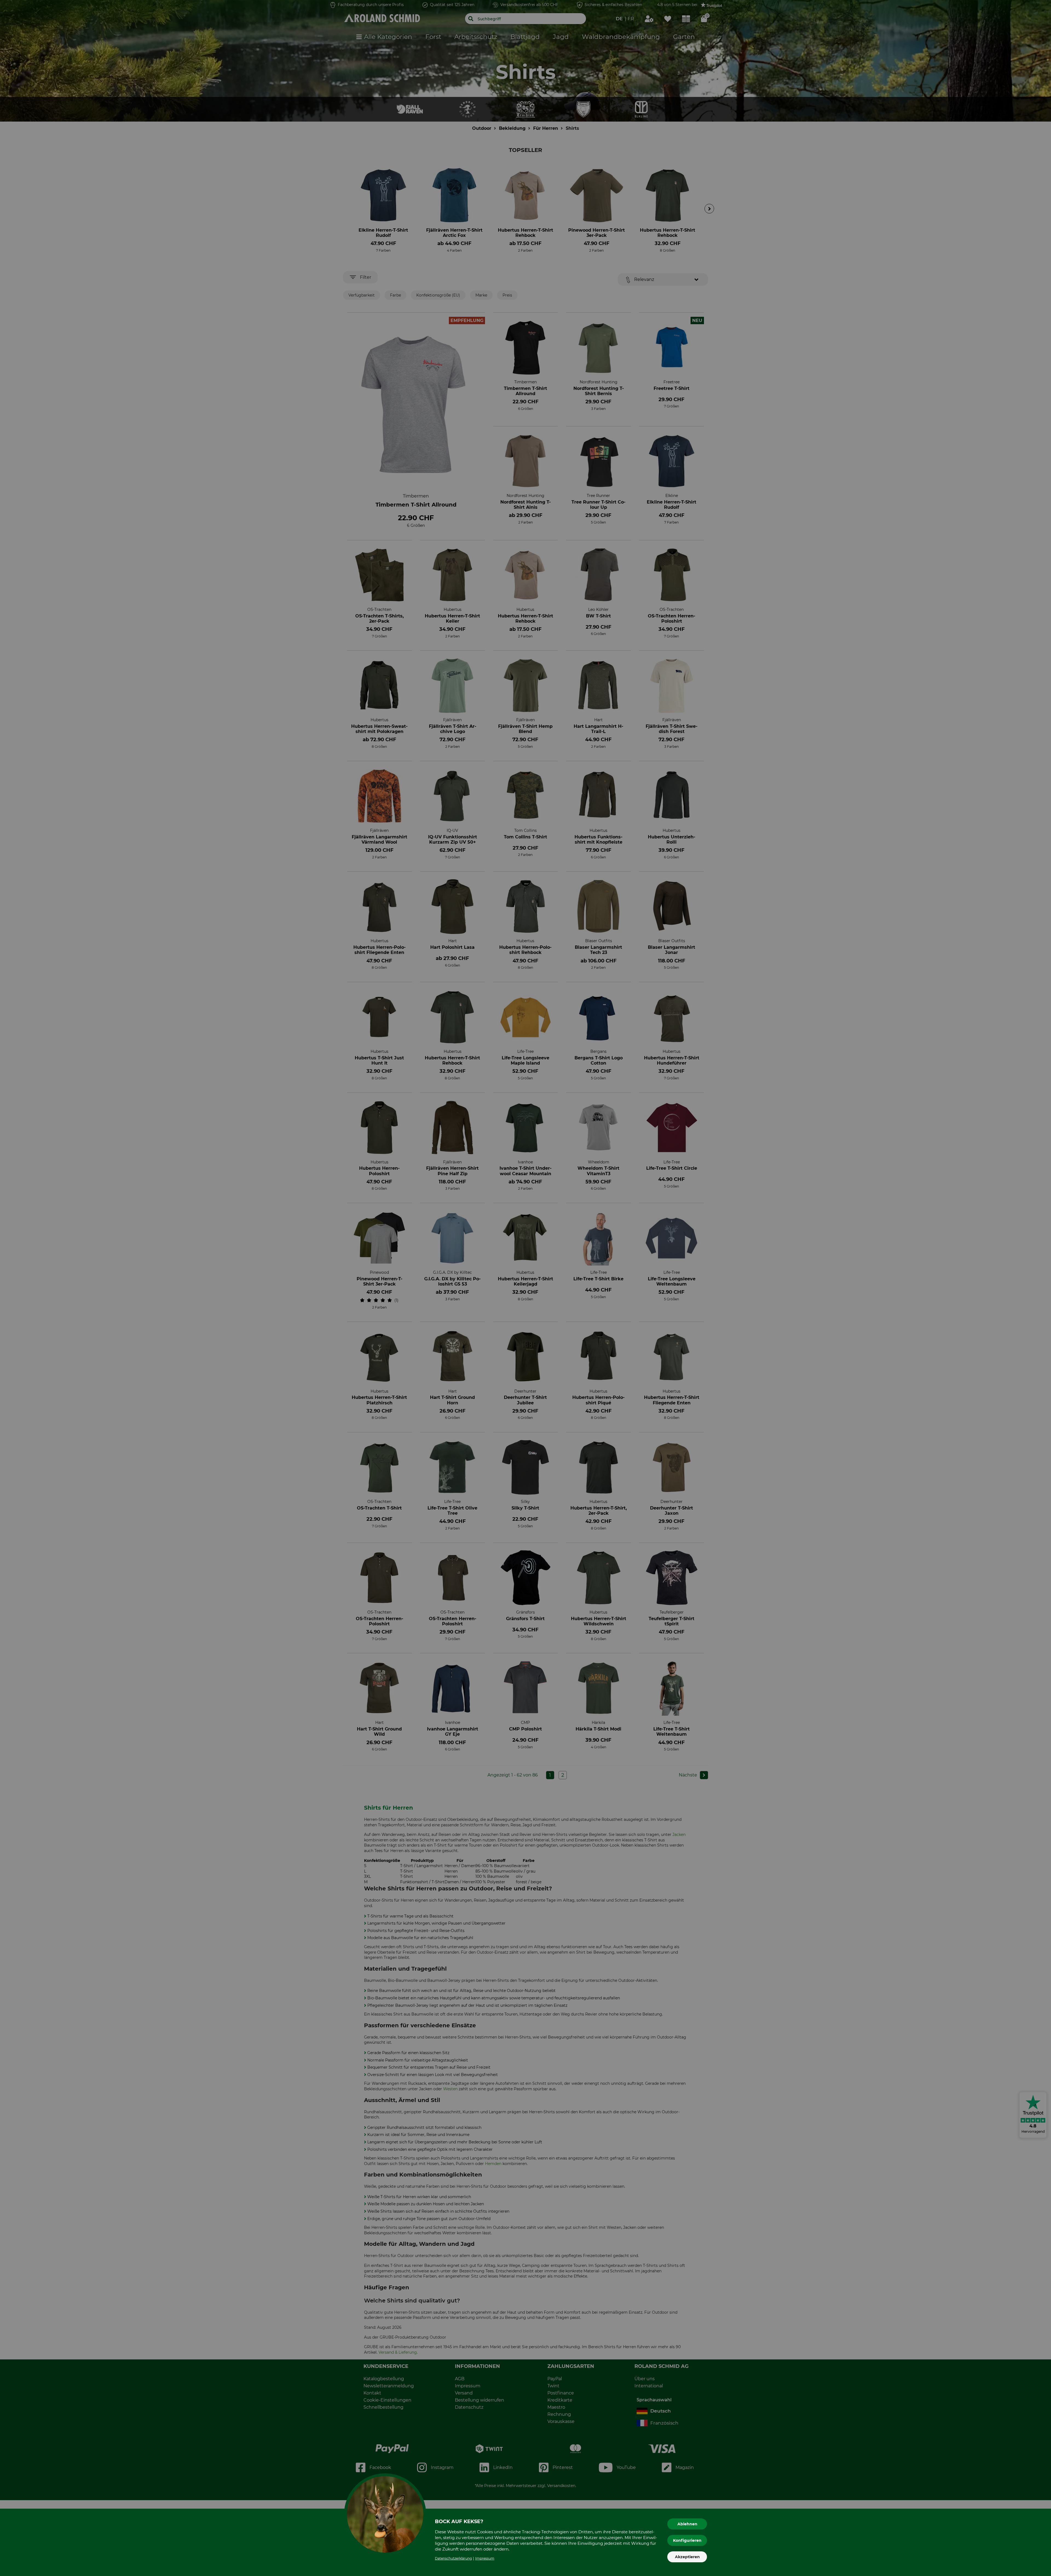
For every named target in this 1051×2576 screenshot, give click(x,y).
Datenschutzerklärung (453, 2558)
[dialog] (525, 1288)
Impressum (485, 2558)
